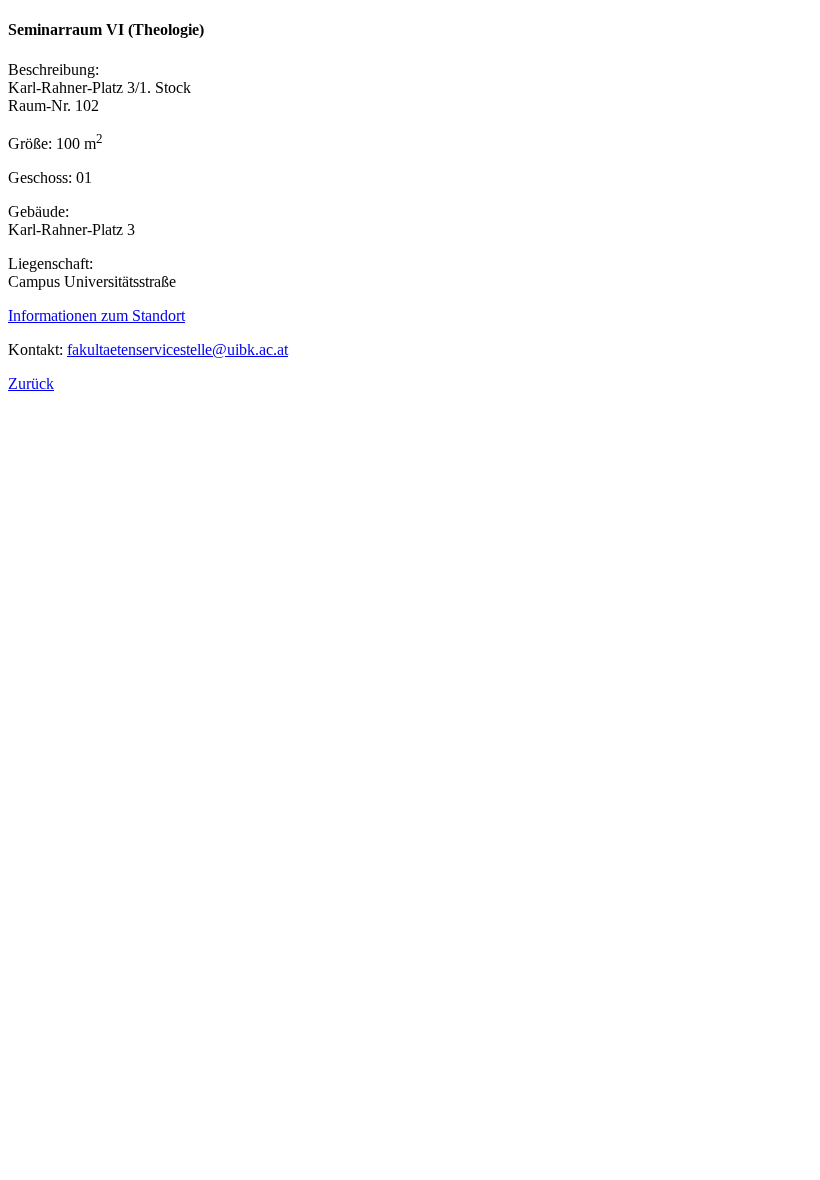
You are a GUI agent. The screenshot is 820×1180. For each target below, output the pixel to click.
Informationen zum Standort (96, 315)
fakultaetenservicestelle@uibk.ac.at (177, 349)
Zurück (31, 383)
